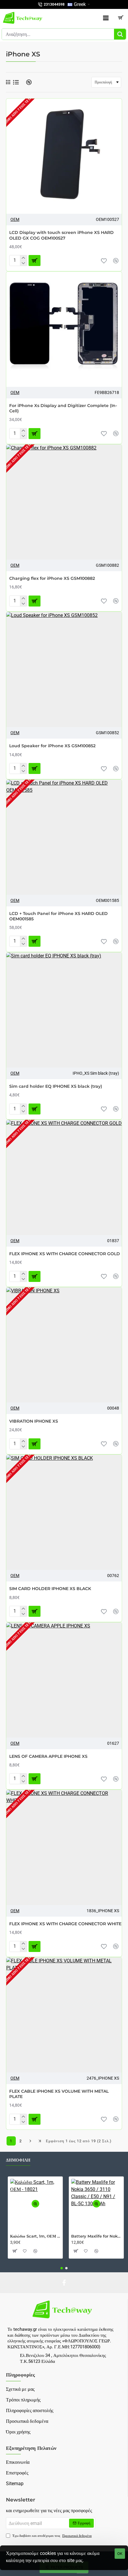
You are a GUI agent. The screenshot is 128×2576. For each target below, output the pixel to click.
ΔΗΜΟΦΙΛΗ (18, 2160)
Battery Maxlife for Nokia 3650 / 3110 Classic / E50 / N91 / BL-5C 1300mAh (96, 2236)
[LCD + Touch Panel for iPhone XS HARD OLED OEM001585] (64, 837)
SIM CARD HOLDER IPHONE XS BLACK (50, 1589)
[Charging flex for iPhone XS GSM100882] (64, 502)
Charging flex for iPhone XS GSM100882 (52, 578)
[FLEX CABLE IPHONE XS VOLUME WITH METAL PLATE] (64, 2015)
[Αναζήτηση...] (120, 34)
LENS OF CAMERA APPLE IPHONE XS (48, 1756)
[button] (104, 261)
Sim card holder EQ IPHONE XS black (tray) (56, 1086)
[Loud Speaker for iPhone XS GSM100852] (64, 669)
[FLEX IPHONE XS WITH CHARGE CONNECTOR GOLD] (64, 1177)
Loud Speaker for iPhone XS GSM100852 (52, 746)
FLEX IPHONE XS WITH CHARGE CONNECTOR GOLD (65, 1254)
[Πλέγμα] (8, 82)
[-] (23, 263)
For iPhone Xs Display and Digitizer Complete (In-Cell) (63, 408)
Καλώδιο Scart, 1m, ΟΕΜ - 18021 (35, 2236)
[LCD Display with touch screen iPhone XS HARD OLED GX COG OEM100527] (64, 156)
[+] (23, 258)
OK (120, 2554)
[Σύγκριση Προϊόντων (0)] (27, 82)
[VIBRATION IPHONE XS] (64, 1345)
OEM (15, 219)
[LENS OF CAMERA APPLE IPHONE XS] (64, 1680)
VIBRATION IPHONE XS (34, 1421)
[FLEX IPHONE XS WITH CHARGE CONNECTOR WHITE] (64, 1847)
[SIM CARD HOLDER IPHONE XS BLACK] (64, 1512)
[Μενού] (106, 18)
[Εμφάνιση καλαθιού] (121, 18)
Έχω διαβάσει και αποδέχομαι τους (52, 2536)
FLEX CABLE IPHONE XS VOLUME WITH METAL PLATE (59, 2094)
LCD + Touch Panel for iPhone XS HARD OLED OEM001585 (58, 916)
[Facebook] (64, 2283)
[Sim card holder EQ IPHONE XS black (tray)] (64, 1010)
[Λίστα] (16, 82)
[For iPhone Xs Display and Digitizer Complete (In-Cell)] (64, 329)
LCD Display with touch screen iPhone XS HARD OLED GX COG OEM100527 (61, 235)
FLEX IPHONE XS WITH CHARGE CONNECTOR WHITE (65, 1924)
